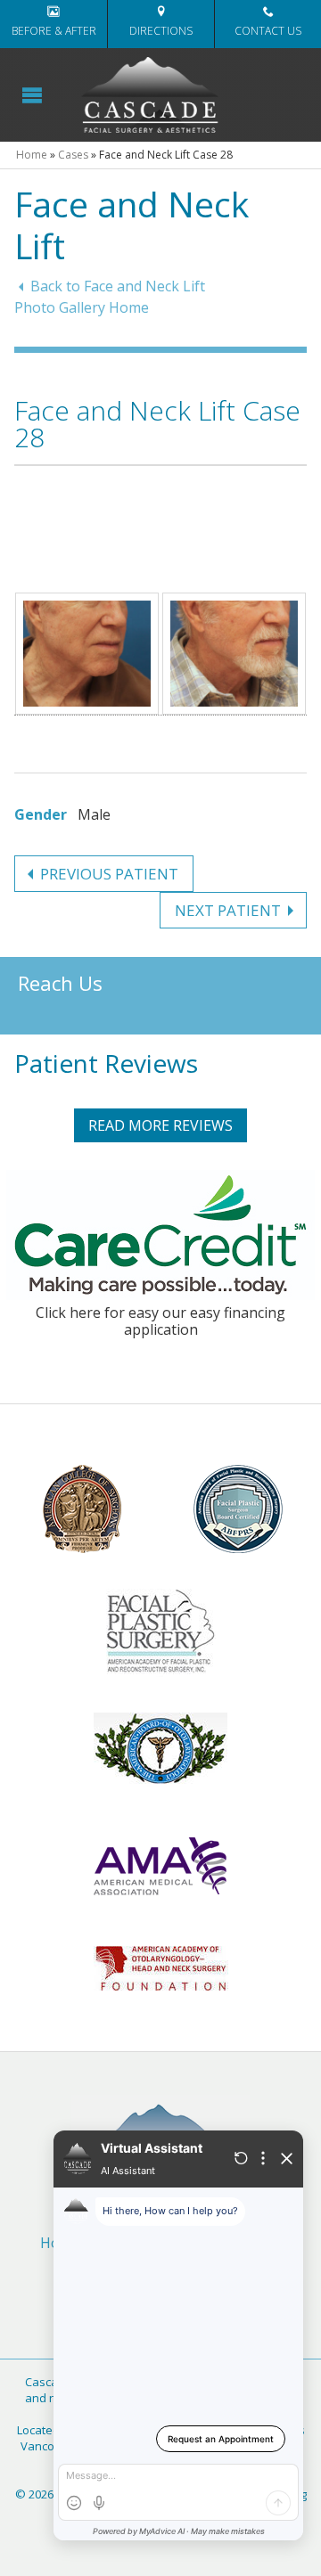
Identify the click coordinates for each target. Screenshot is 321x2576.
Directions (161, 31)
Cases (73, 155)
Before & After (54, 31)
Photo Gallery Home (82, 307)
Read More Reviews (160, 1125)
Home (32, 155)
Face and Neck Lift (132, 225)
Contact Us (268, 31)
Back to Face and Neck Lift (118, 286)
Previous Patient (109, 874)
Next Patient (228, 910)
